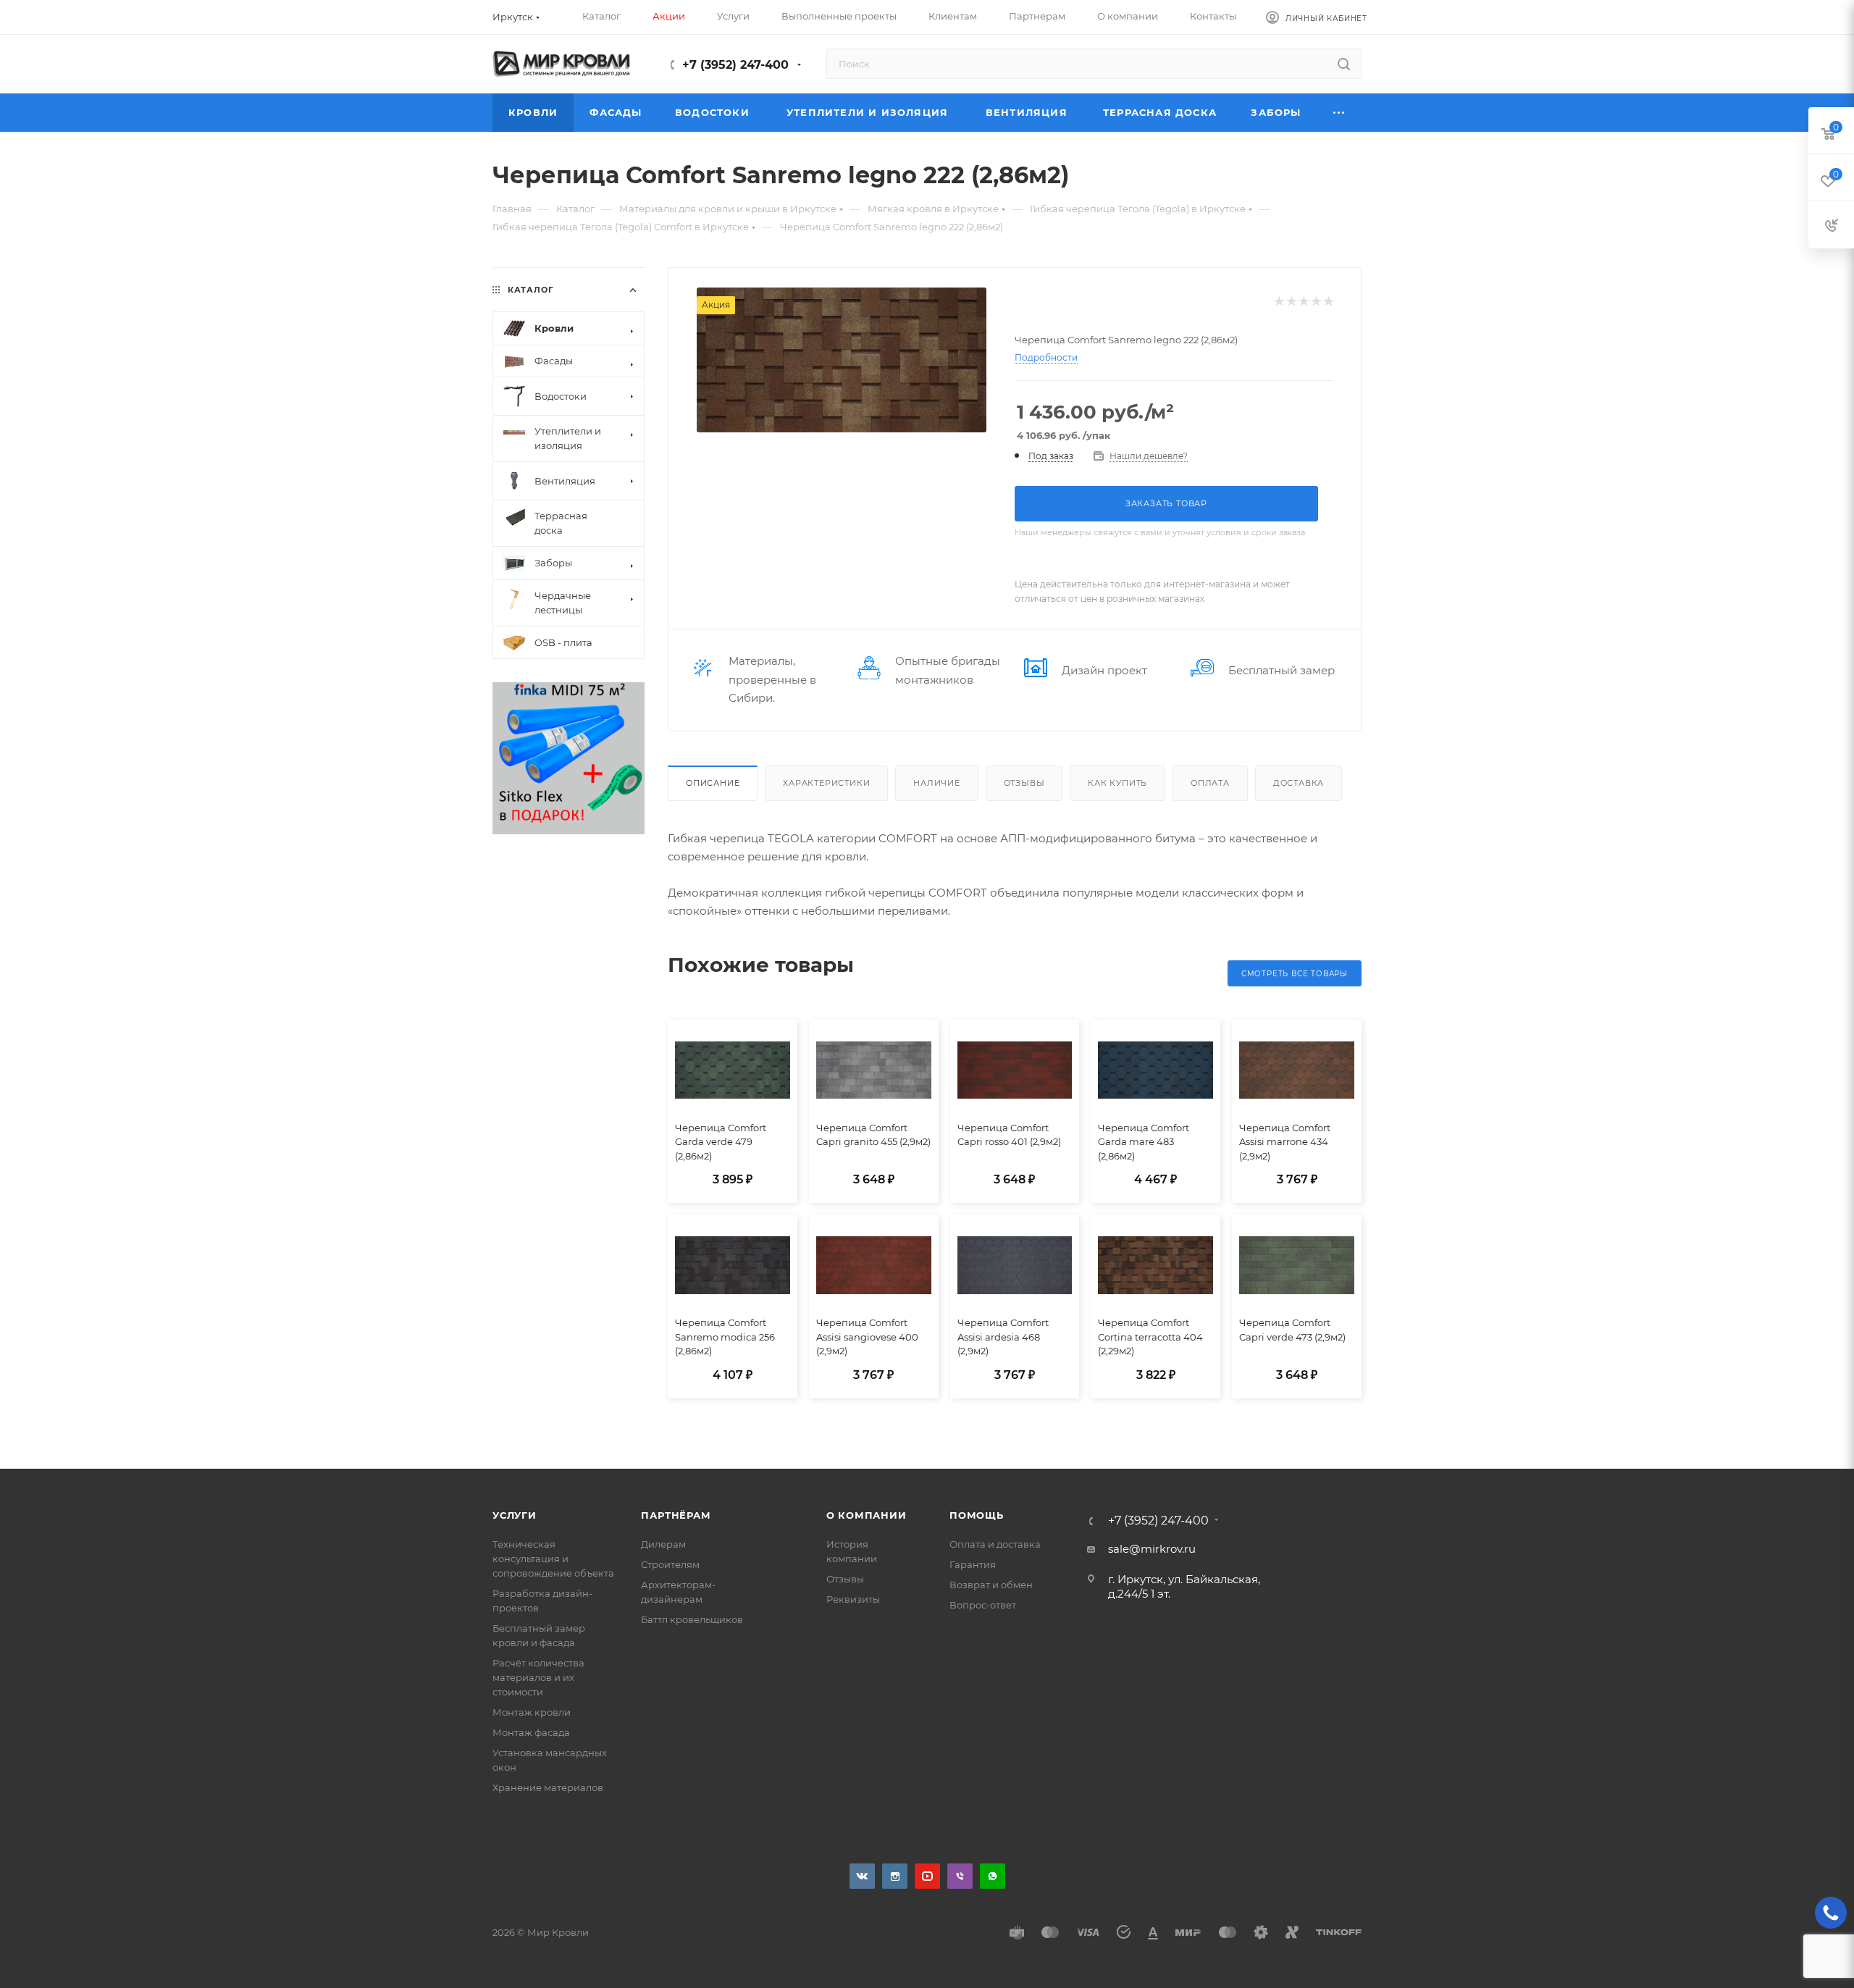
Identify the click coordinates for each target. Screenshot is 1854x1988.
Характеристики (826, 783)
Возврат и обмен (991, 1585)
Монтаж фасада (531, 1732)
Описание (713, 783)
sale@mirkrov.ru (1152, 1549)
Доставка (1299, 783)
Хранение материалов (548, 1787)
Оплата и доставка (995, 1544)
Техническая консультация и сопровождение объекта (553, 1559)
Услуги (515, 1515)
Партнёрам (676, 1515)
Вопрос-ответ (983, 1605)
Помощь (977, 1515)
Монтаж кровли (532, 1712)
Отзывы (1024, 783)
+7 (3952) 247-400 (735, 65)
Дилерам (663, 1544)
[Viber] (960, 1876)
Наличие (937, 783)
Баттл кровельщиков (692, 1619)
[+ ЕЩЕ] (1339, 113)
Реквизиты (853, 1599)
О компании (867, 1515)
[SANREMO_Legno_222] (842, 360)
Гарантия (973, 1564)
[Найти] (1344, 64)
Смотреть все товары (1295, 974)
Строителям (670, 1564)
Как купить (1117, 783)
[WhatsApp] (993, 1876)
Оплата (1210, 783)
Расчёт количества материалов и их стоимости (538, 1677)
